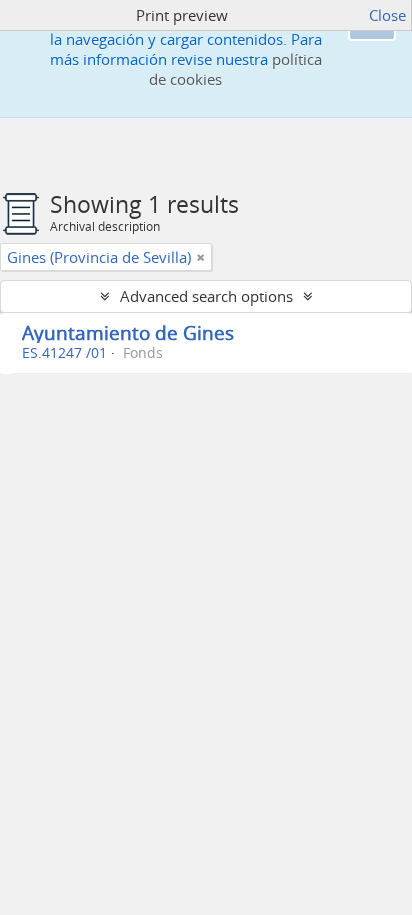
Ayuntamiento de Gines (128, 332)
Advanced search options (206, 296)
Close (387, 15)
